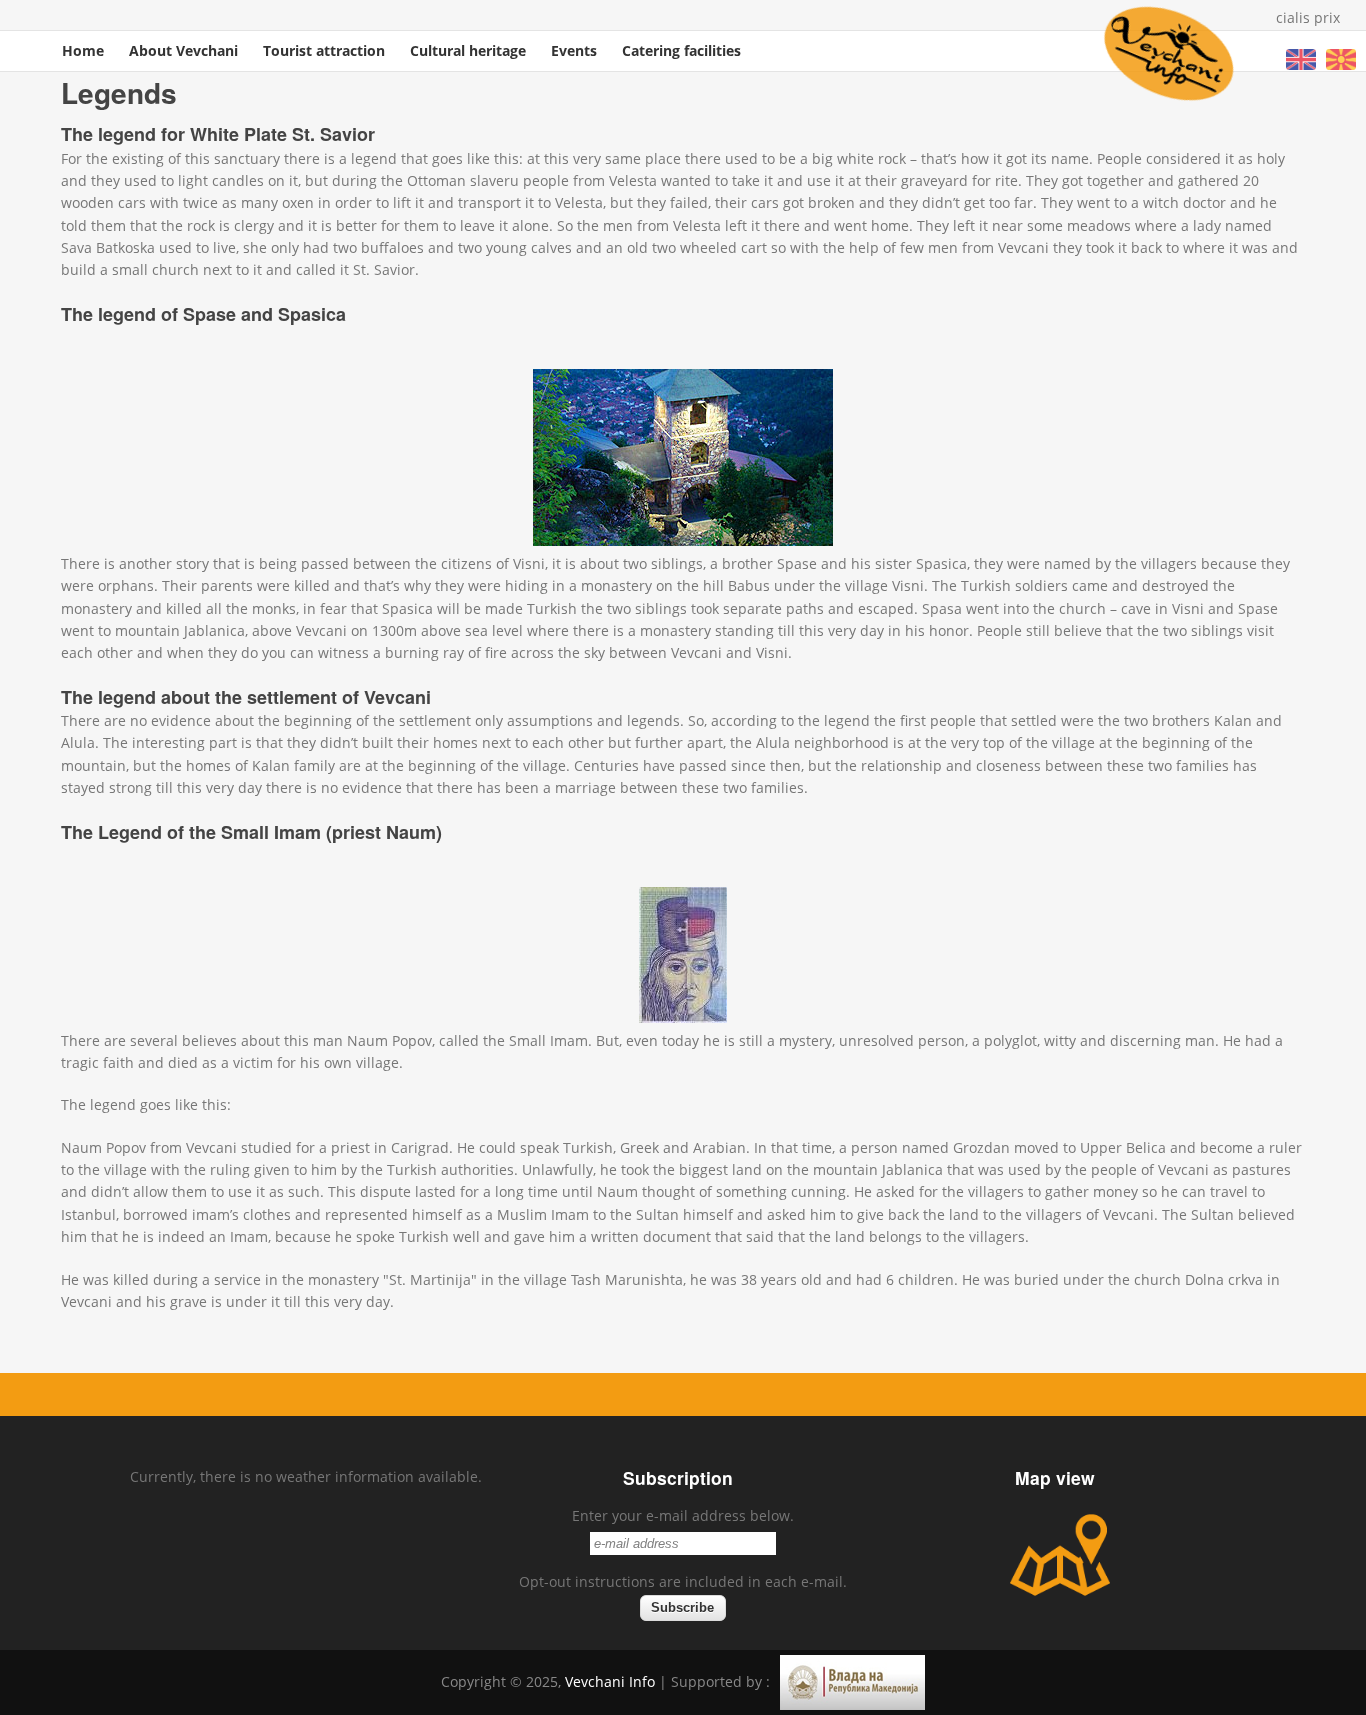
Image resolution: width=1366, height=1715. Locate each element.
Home (83, 50)
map (1060, 1555)
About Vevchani (183, 50)
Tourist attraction (324, 50)
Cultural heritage (468, 50)
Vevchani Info (610, 1681)
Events (574, 50)
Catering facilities (681, 50)
